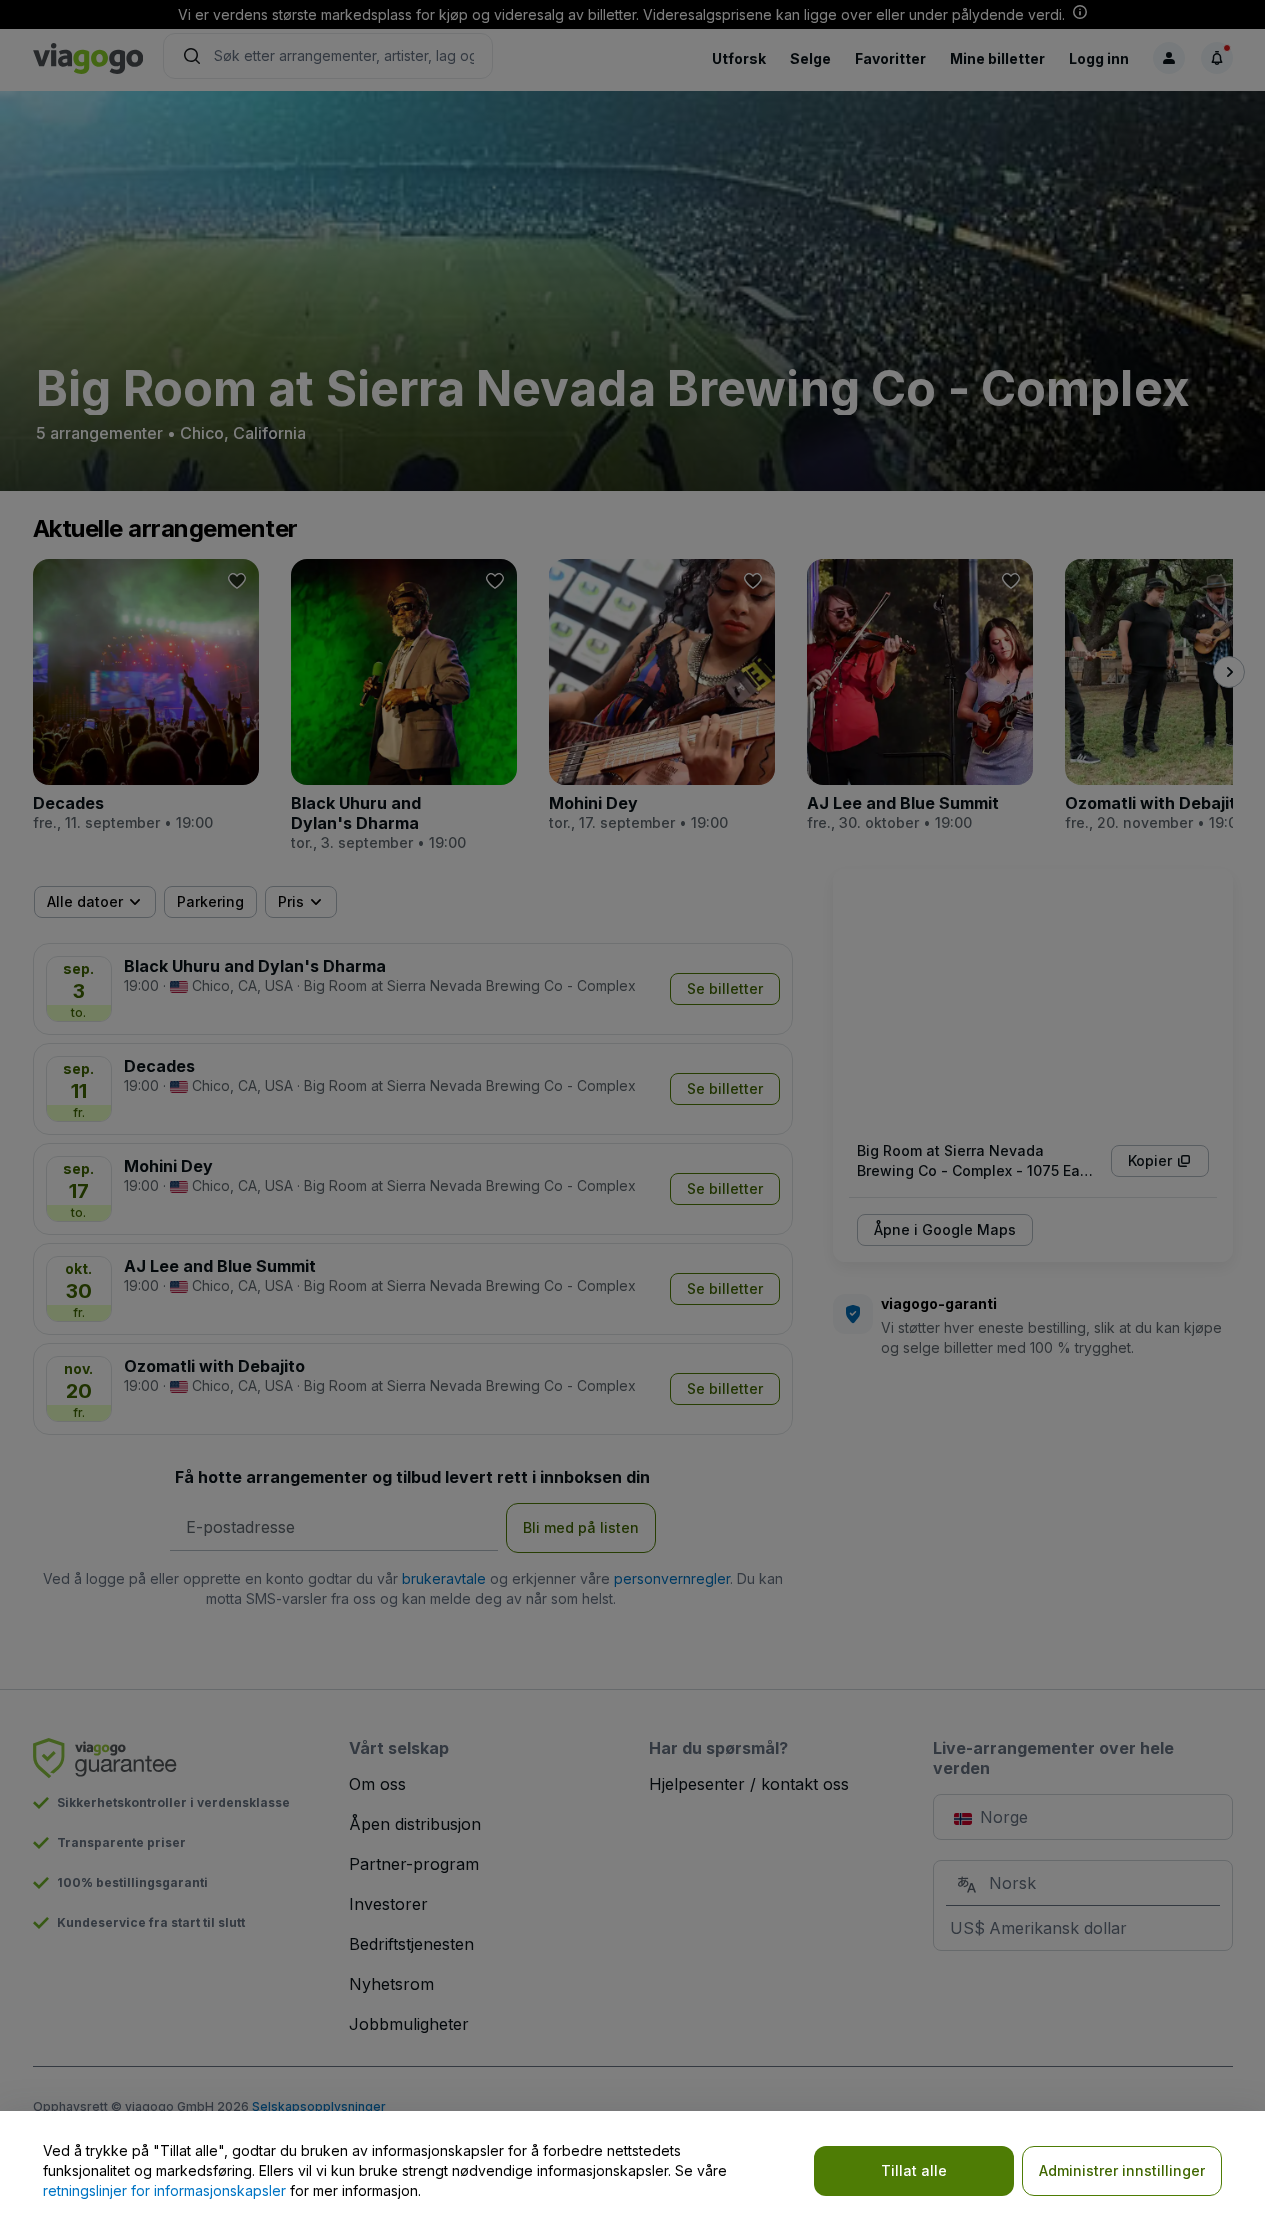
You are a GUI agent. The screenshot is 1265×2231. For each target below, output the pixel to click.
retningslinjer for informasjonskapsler (164, 2190)
